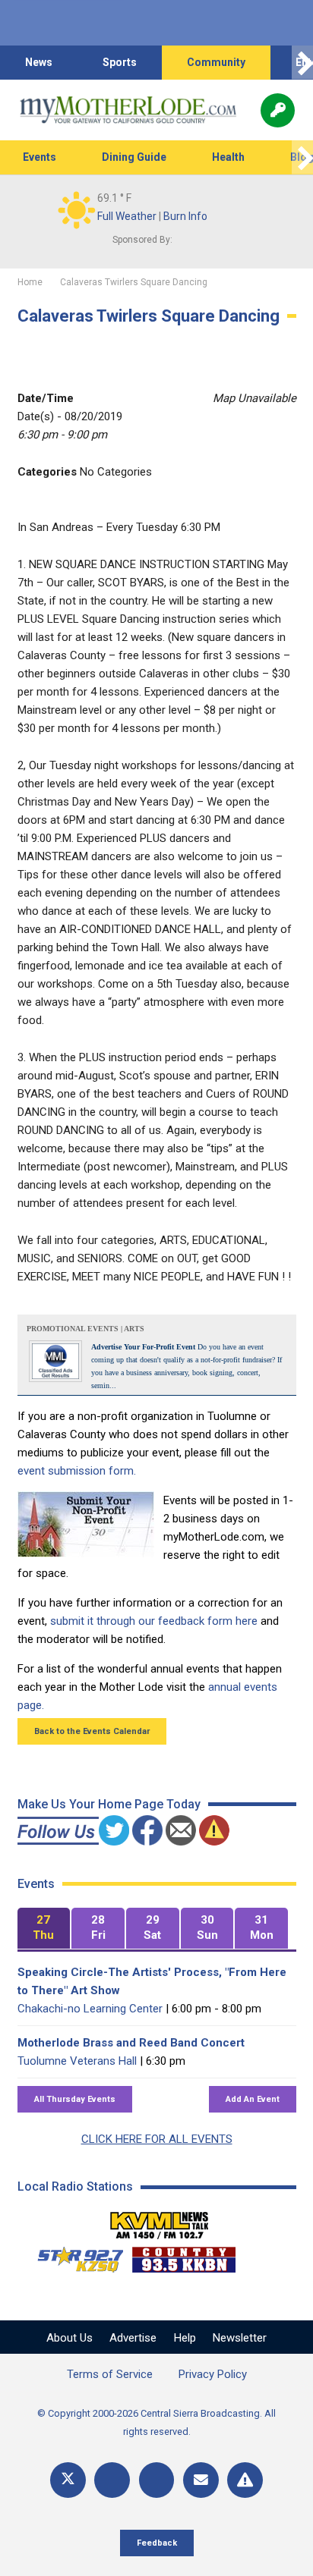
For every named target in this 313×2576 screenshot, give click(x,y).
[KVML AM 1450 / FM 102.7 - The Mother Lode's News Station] (160, 2221)
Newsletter (240, 2338)
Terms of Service (110, 2374)
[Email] (201, 2480)
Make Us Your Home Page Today (109, 1804)
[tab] (44, 1929)
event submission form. (77, 1471)
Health (228, 157)
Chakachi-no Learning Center (90, 2009)
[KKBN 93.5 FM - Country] (183, 2256)
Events (40, 157)
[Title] (245, 2480)
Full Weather (127, 216)
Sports (120, 62)
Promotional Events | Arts (85, 1329)
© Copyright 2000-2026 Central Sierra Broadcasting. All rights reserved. (156, 2422)
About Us (70, 2338)
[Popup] (278, 110)
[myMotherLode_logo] (128, 110)
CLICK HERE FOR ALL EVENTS (157, 2139)
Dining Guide (134, 157)
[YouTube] (157, 2480)
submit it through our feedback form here (154, 1621)
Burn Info (185, 216)
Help (185, 2338)
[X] (68, 2480)
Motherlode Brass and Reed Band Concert (131, 2043)
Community (216, 62)
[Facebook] (112, 2480)
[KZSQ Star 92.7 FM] (74, 2256)
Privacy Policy (213, 2374)
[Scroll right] (302, 63)
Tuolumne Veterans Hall (77, 2061)
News (39, 62)
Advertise (133, 2338)
